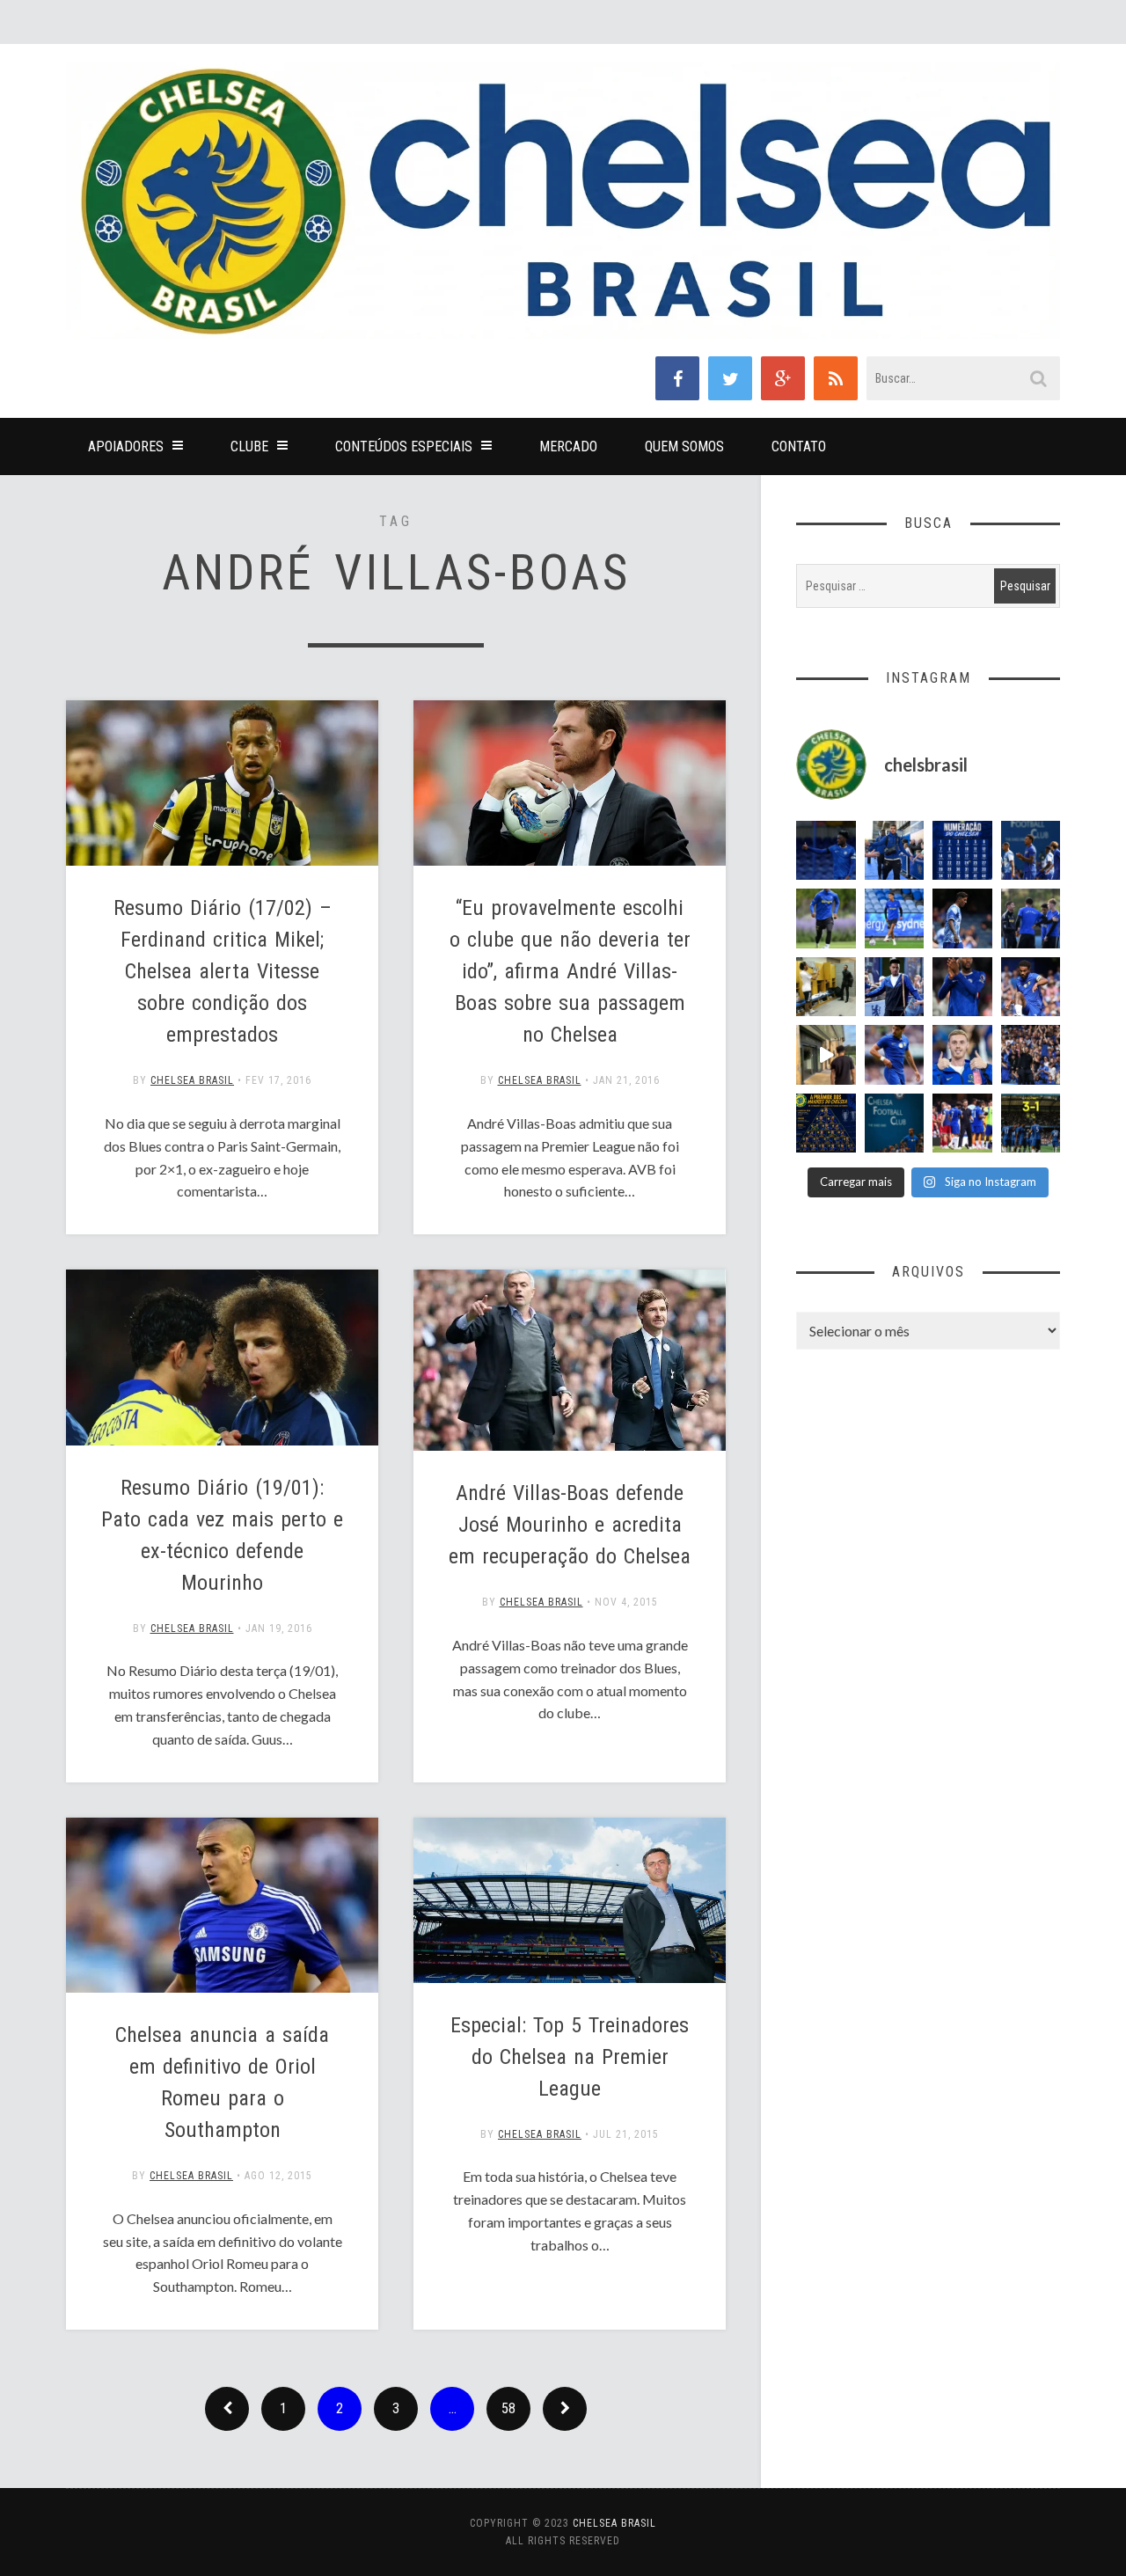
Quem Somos (684, 446)
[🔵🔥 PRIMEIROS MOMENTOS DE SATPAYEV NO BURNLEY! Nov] (826, 1055)
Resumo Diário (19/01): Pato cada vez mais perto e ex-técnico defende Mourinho (222, 1535)
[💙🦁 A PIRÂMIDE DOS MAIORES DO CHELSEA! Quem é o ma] (826, 1123)
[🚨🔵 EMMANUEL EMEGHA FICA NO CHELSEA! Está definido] (826, 918)
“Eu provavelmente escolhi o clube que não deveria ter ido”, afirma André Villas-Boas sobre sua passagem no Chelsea (570, 971)
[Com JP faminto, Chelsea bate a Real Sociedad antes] (1031, 1123)
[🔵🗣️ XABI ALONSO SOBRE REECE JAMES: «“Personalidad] (1031, 987)
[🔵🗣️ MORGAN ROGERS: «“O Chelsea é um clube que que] (895, 987)
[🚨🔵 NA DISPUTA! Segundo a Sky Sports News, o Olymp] (962, 987)
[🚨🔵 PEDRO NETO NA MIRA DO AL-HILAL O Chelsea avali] (895, 1055)
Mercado (568, 446)
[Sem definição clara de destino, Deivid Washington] (895, 851)
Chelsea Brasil (192, 1080)
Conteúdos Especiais (404, 446)
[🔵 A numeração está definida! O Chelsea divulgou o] (962, 851)
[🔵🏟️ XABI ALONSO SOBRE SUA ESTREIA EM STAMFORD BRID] (1031, 1055)
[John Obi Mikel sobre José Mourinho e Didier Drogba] (826, 987)
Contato (799, 446)
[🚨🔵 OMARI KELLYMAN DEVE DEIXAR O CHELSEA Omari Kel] (895, 918)
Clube (249, 446)
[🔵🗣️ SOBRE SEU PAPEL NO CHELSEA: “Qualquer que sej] (1031, 851)
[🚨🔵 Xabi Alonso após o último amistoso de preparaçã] (962, 1123)
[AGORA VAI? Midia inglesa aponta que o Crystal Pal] (826, 851)
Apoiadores (126, 446)
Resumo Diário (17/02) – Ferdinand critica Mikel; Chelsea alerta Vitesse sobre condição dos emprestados (223, 971)
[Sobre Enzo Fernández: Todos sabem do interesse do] (962, 918)
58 (508, 2408)
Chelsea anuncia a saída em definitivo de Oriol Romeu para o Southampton (222, 2082)
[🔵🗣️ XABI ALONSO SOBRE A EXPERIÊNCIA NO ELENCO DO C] (1031, 918)
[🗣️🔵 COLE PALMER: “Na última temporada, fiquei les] (962, 1055)
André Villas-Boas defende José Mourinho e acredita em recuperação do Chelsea (570, 1525)
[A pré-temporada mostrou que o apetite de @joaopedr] (895, 1123)
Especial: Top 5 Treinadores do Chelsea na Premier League (570, 2057)
